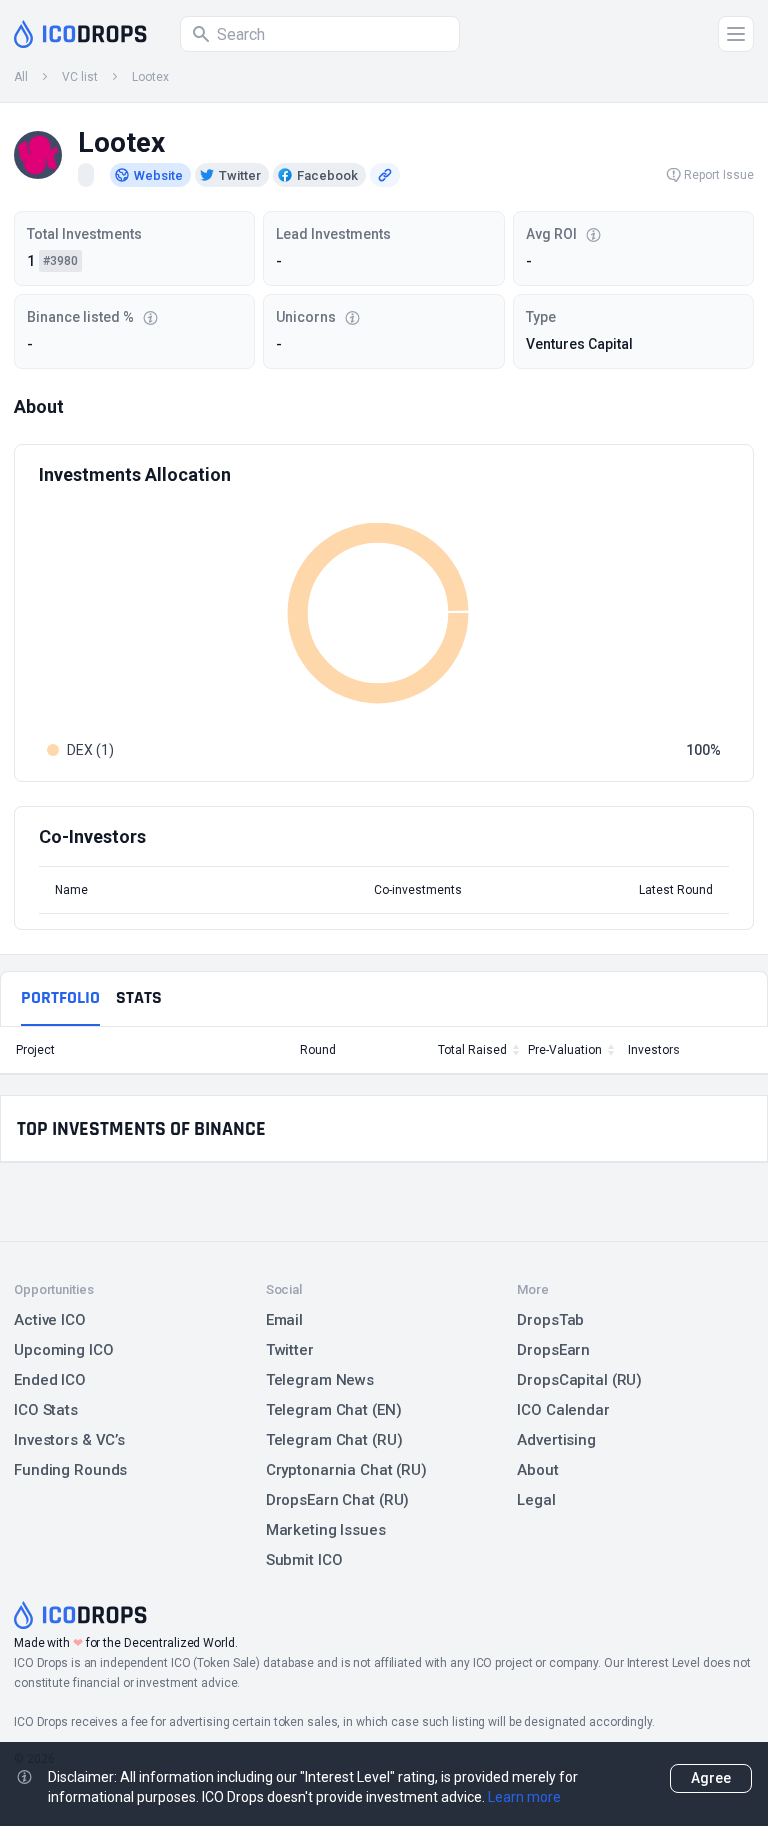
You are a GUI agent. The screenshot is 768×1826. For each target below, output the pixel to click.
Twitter (290, 1350)
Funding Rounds (70, 1470)
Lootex (150, 77)
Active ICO (50, 1320)
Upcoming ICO (64, 1350)
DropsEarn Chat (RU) (338, 1500)
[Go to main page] (80, 34)
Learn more (524, 1797)
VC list (80, 77)
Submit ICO (304, 1560)
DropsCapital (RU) (579, 1380)
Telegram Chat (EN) (334, 1410)
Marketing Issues (326, 1530)
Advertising (556, 1440)
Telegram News (320, 1380)
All (21, 77)
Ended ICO (50, 1380)
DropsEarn (553, 1350)
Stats (139, 997)
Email (284, 1320)
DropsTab (550, 1320)
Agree (711, 1778)
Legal (536, 1500)
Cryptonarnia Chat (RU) (346, 1470)
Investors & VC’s (69, 1440)
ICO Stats (46, 1410)
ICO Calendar (563, 1410)
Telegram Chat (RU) (334, 1440)
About (537, 1470)
